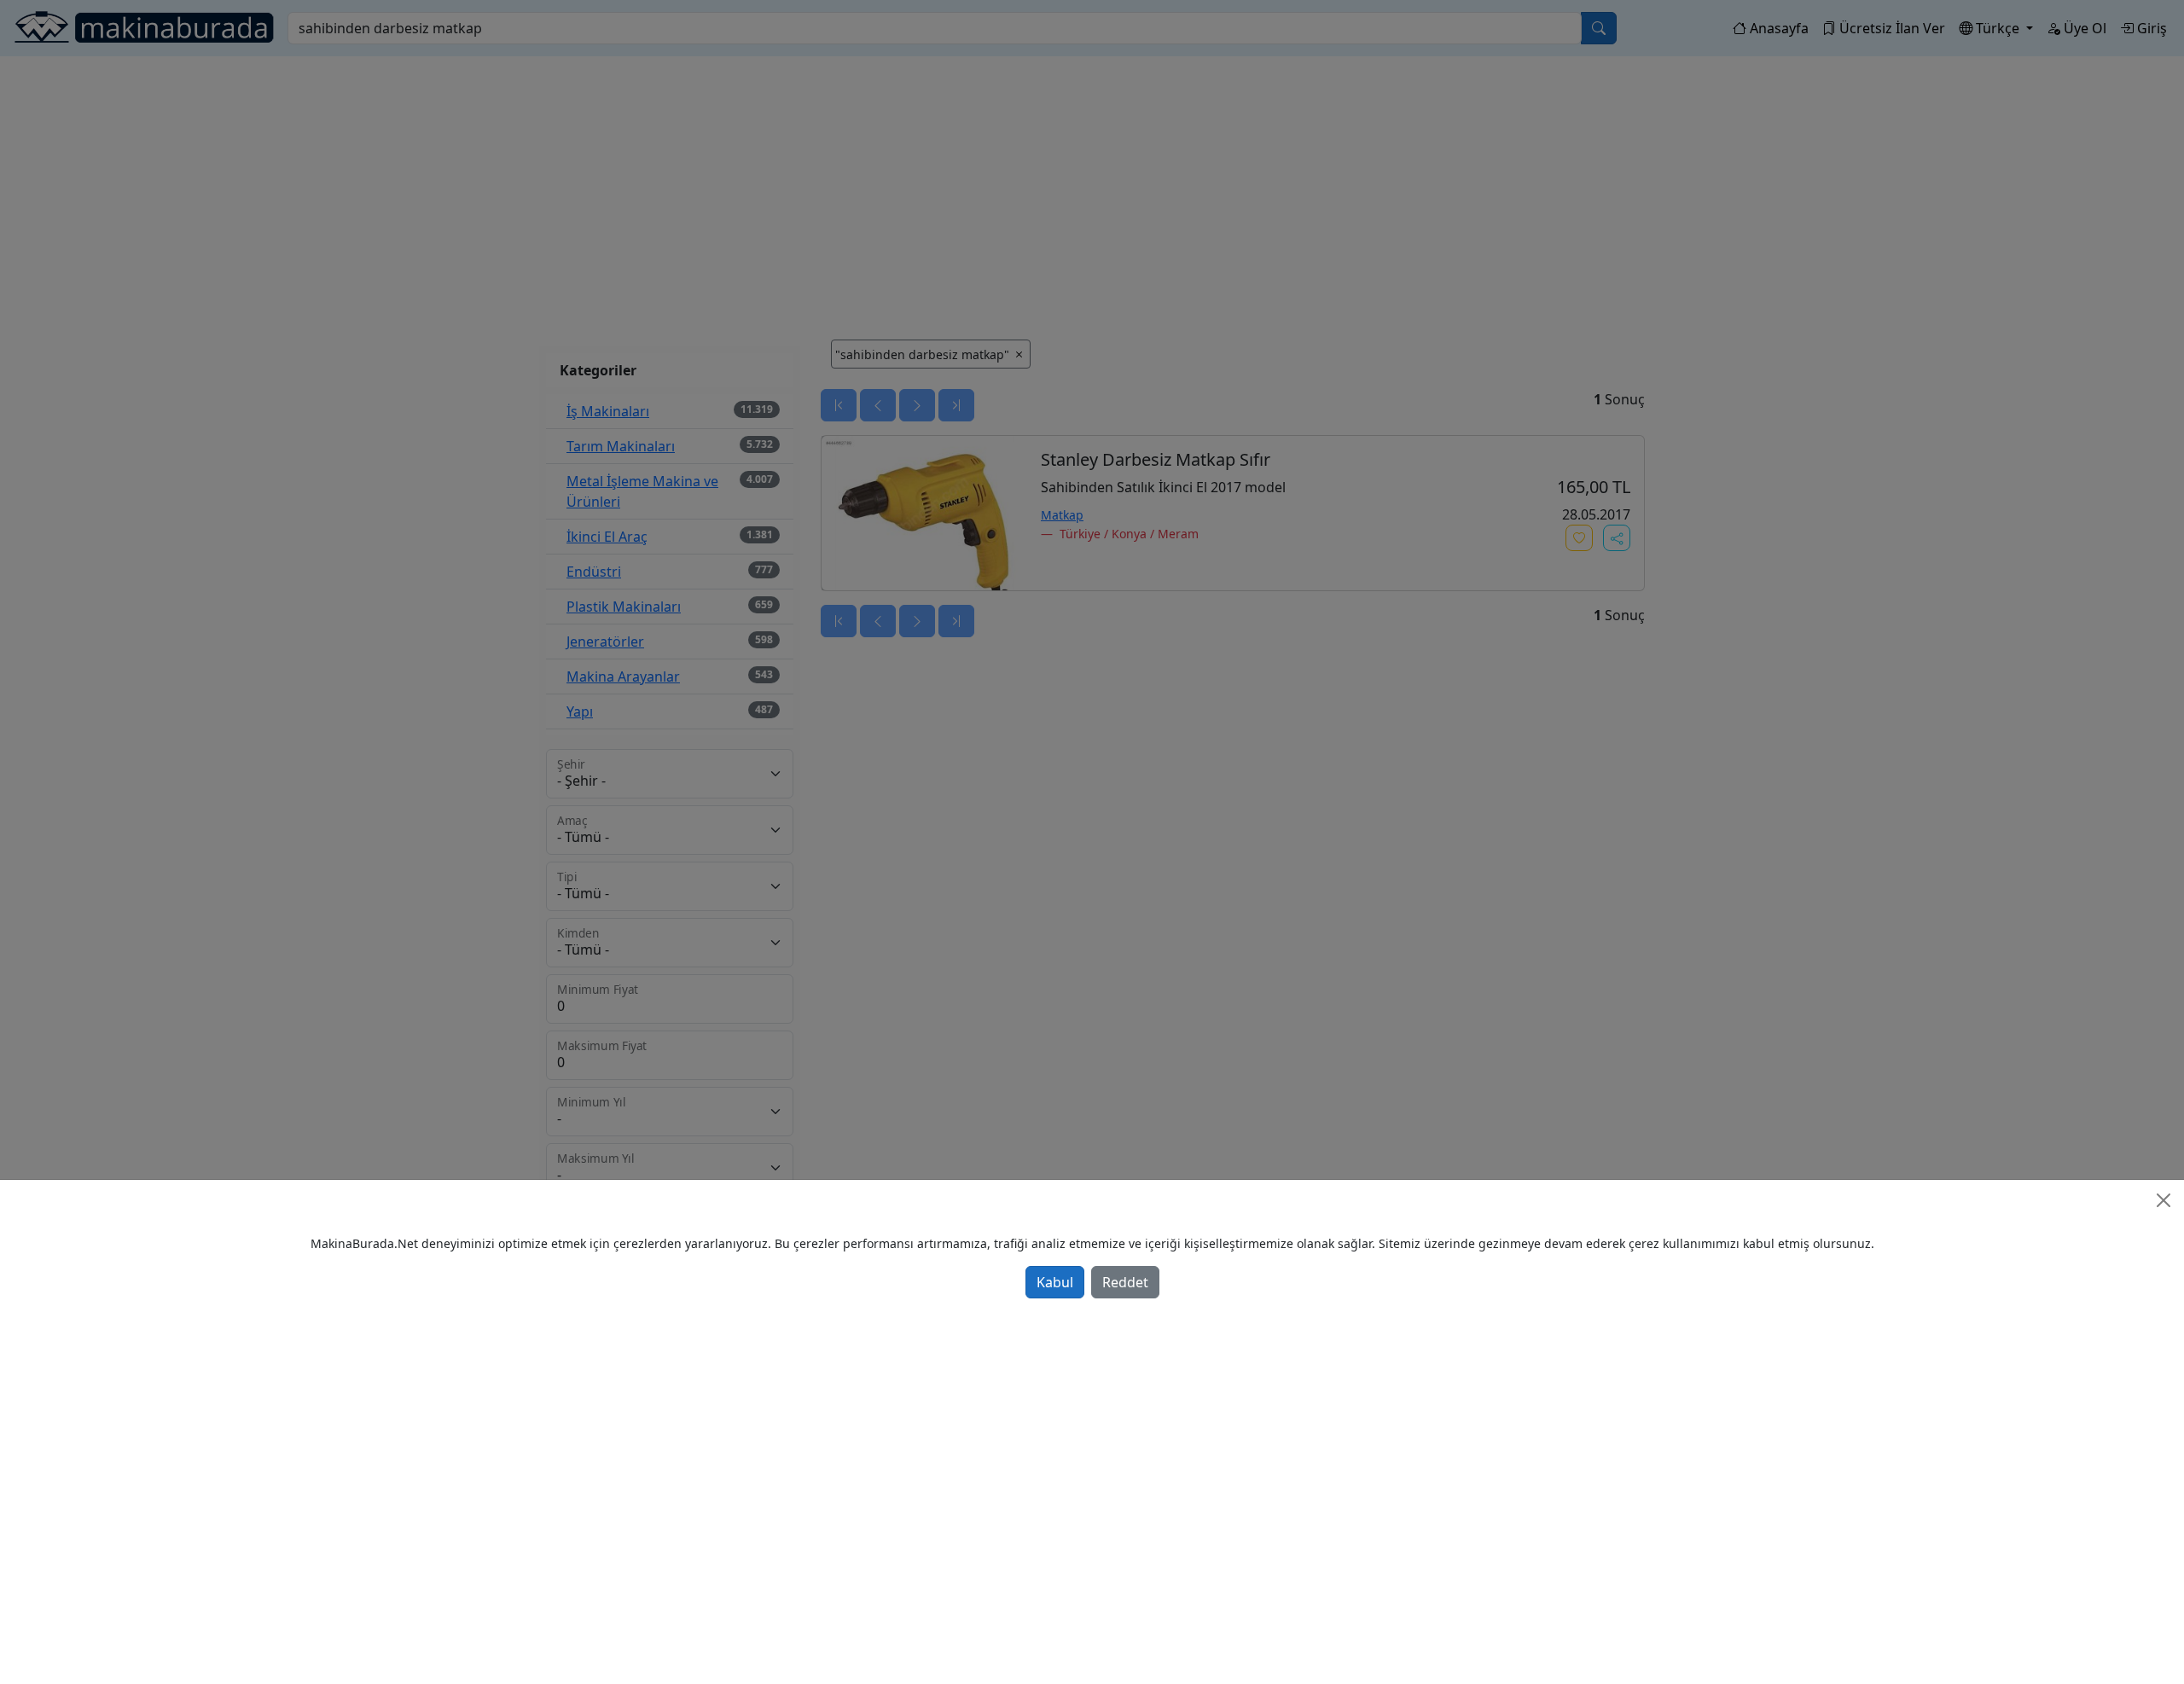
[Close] (2164, 1200)
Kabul (1055, 1282)
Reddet (1125, 1282)
